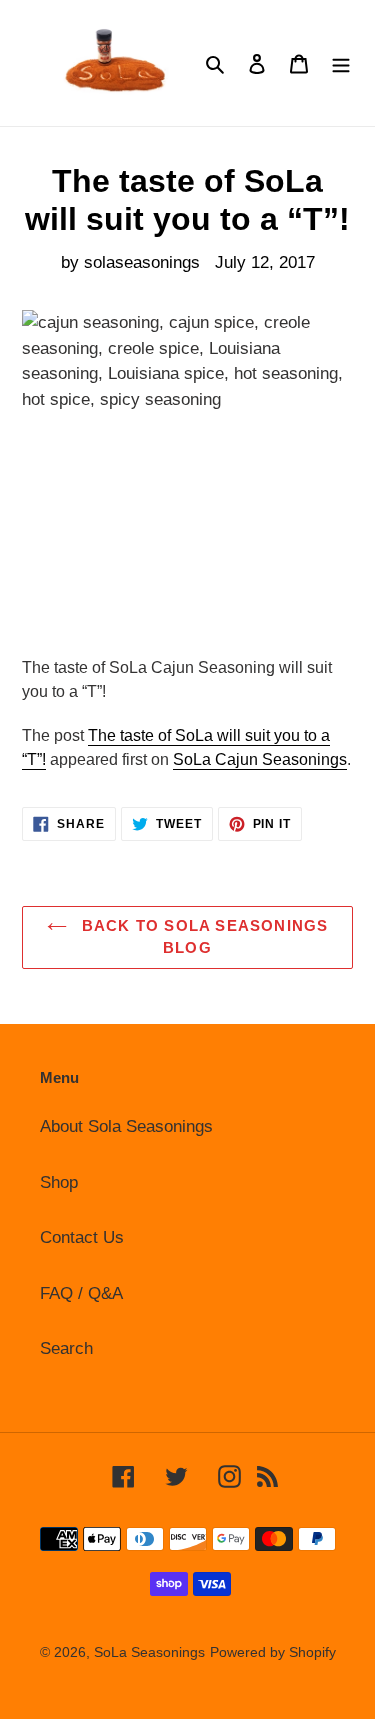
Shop (59, 1182)
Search (66, 1348)
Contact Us (82, 1237)
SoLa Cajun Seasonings (260, 759)
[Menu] (341, 63)
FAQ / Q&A (81, 1293)
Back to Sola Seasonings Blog (203, 937)
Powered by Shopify (273, 1652)
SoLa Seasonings (149, 1652)
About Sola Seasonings (126, 1126)
